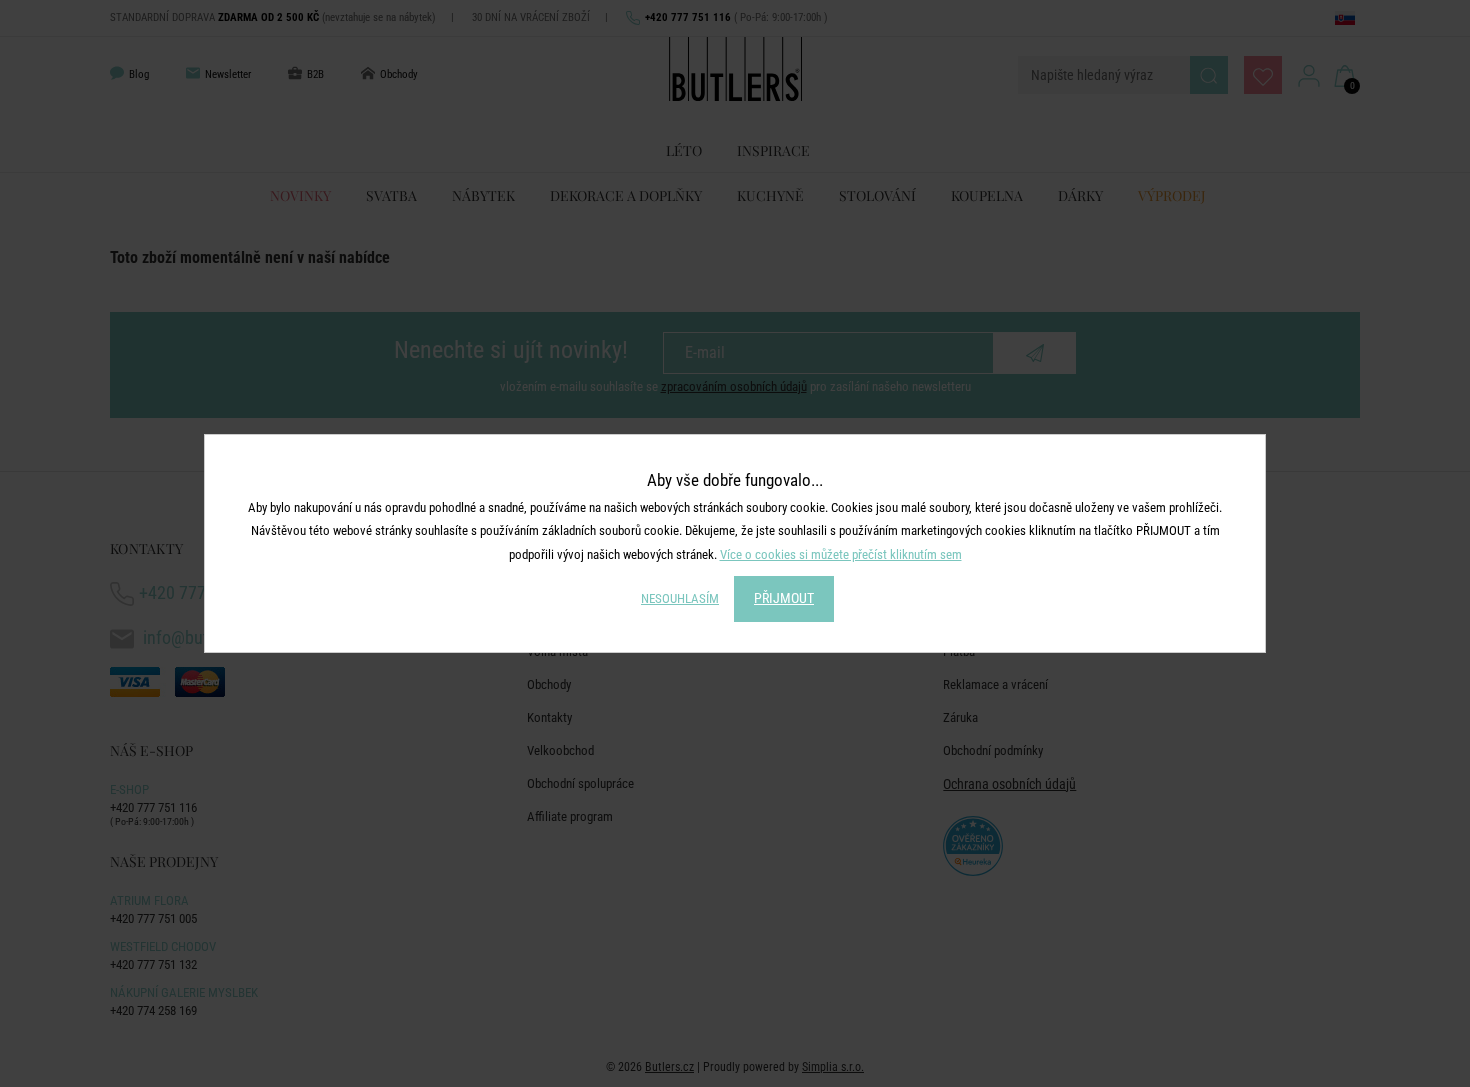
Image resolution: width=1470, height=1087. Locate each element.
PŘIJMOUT (784, 598)
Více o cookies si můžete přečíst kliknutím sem (841, 554)
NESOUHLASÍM (680, 598)
